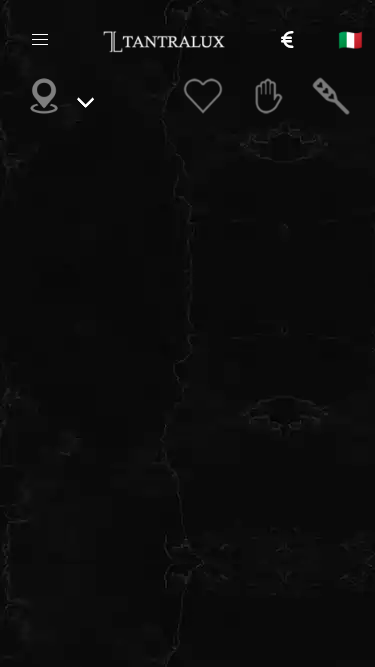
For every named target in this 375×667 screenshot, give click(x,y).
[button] (40, 40)
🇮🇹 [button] (350, 40)
